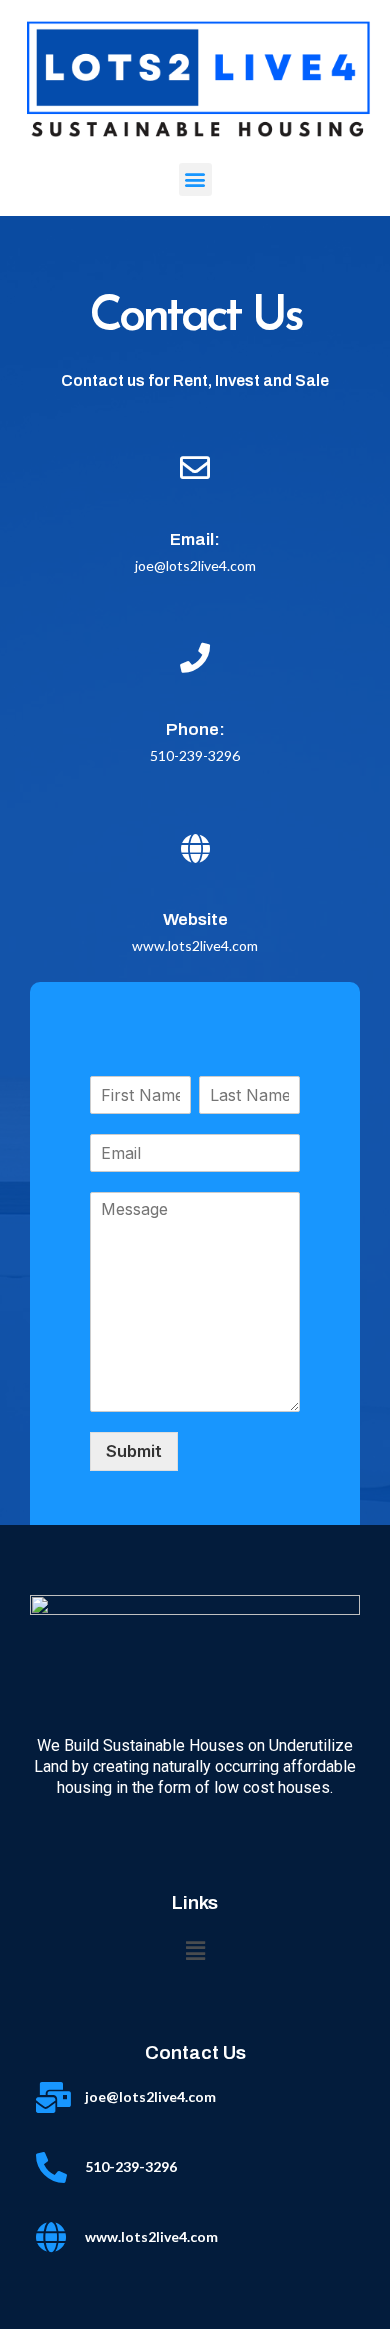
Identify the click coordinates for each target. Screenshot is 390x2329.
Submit (134, 1451)
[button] (195, 179)
